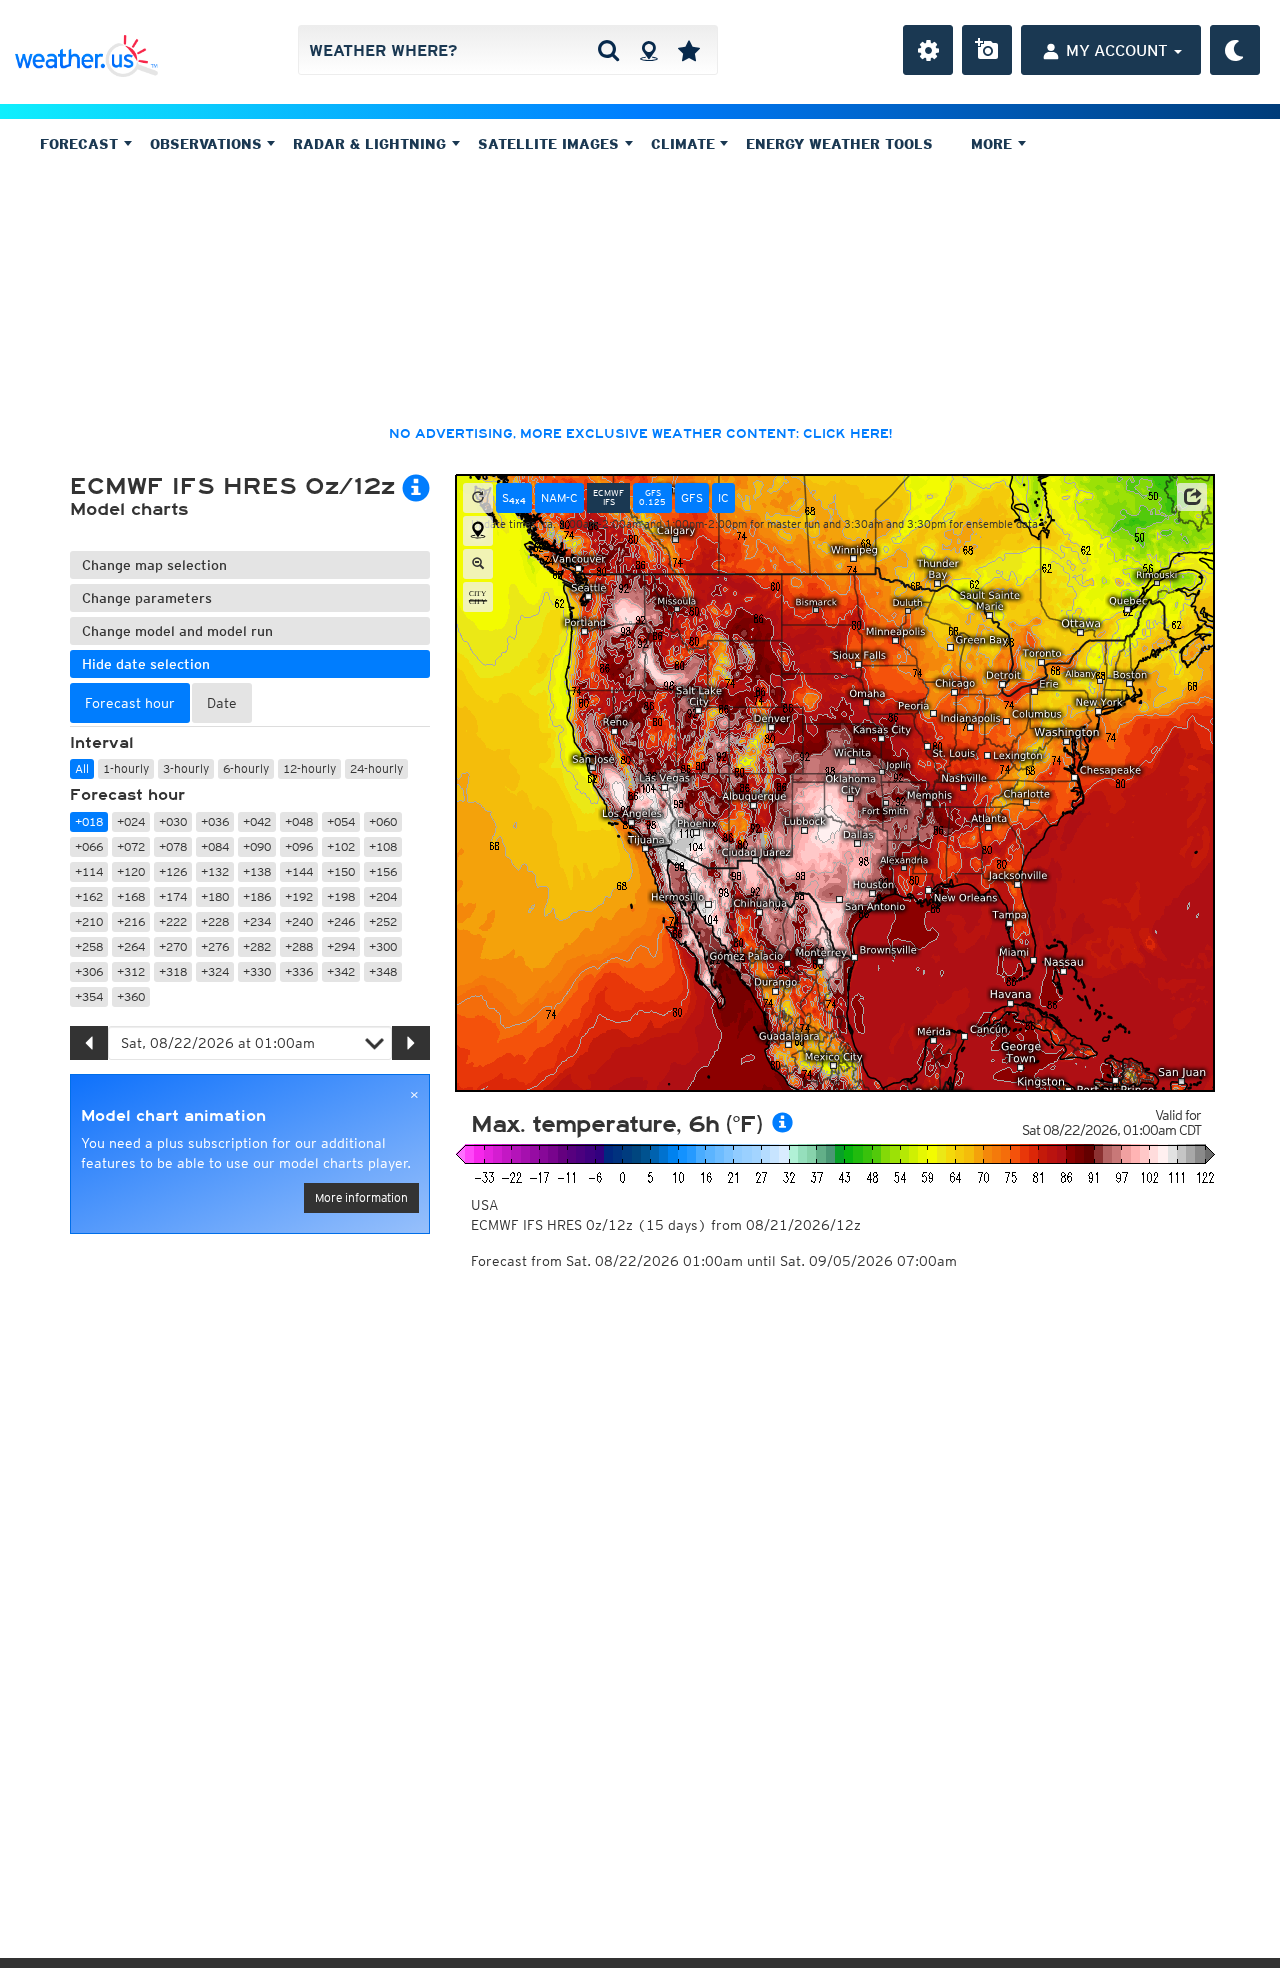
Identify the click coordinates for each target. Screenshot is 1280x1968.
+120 (131, 871)
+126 (173, 871)
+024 (131, 821)
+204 (383, 896)
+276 (215, 946)
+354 (89, 996)
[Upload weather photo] (987, 50)
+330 (257, 971)
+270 (173, 946)
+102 (341, 846)
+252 (383, 921)
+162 (89, 896)
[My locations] (689, 50)
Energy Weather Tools (839, 144)
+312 (131, 971)
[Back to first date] (478, 498)
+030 (173, 821)
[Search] (608, 50)
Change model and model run (177, 631)
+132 (215, 871)
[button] (1192, 497)
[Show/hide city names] (478, 597)
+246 (341, 921)
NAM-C (559, 497)
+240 (299, 921)
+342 (341, 971)
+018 (89, 821)
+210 (89, 921)
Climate (685, 144)
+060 (383, 821)
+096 (299, 846)
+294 (341, 946)
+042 (257, 821)
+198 (341, 896)
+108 (383, 846)
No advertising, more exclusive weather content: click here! (640, 434)
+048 (299, 821)
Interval (102, 743)
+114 (89, 871)
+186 (257, 896)
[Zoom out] (478, 564)
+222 (173, 921)
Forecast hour (127, 795)
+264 (131, 946)
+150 (341, 871)
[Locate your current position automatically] (648, 50)
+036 (215, 821)
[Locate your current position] (478, 531)
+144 (299, 871)
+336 (299, 971)
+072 (131, 846)
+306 (89, 971)
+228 (215, 921)
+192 (299, 896)
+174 (173, 896)
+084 (215, 846)
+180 (215, 896)
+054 (341, 821)
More (994, 144)
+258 (89, 946)
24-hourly (376, 768)
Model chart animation (173, 1116)
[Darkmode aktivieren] (1235, 50)
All (82, 768)
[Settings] (928, 50)
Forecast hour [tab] (130, 703)
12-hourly (309, 768)
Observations (208, 144)
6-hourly (246, 768)
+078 (173, 846)
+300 (383, 946)
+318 (173, 971)
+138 (257, 871)
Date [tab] (222, 703)
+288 (299, 946)
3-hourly (186, 768)
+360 (131, 996)
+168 (131, 896)
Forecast (81, 144)
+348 (383, 971)
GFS (692, 497)
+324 (215, 971)
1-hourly (126, 768)
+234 (257, 921)
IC (723, 497)
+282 (257, 946)
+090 (257, 846)
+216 (131, 921)
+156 (383, 871)
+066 (89, 846)
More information (361, 1197)
